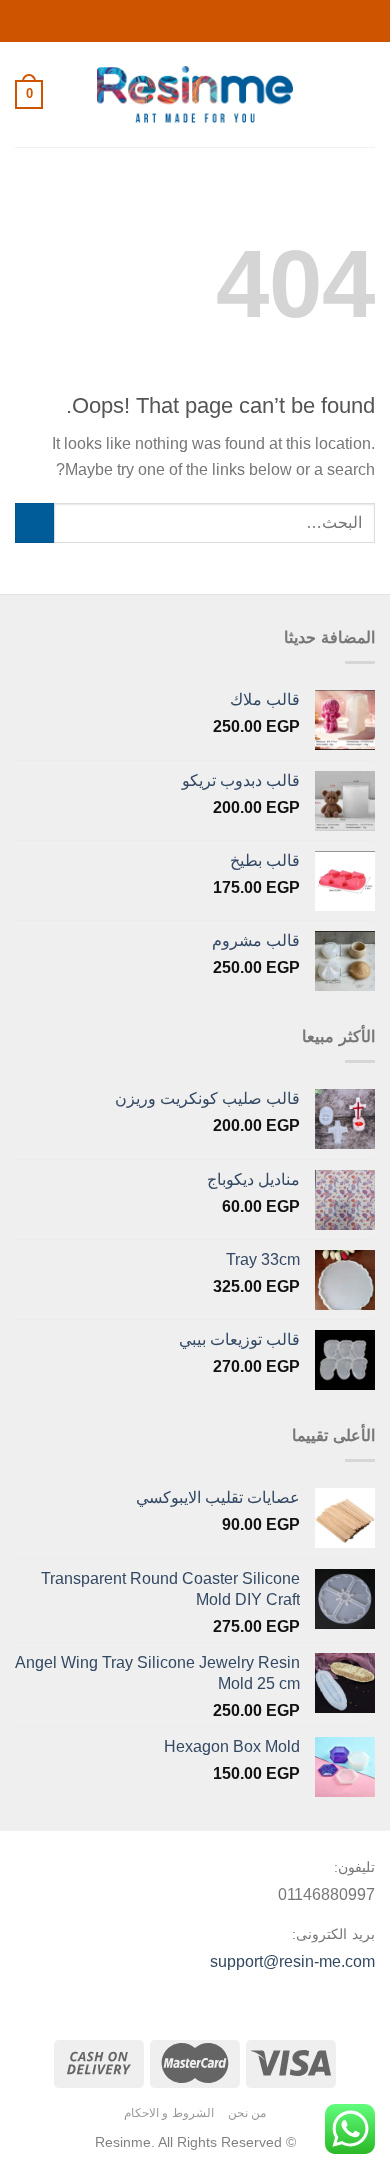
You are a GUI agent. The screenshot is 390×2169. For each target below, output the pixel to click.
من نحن (247, 2113)
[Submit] (34, 522)
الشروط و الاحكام (169, 2113)
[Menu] (363, 94)
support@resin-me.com (292, 1961)
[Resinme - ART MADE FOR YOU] (195, 94)
